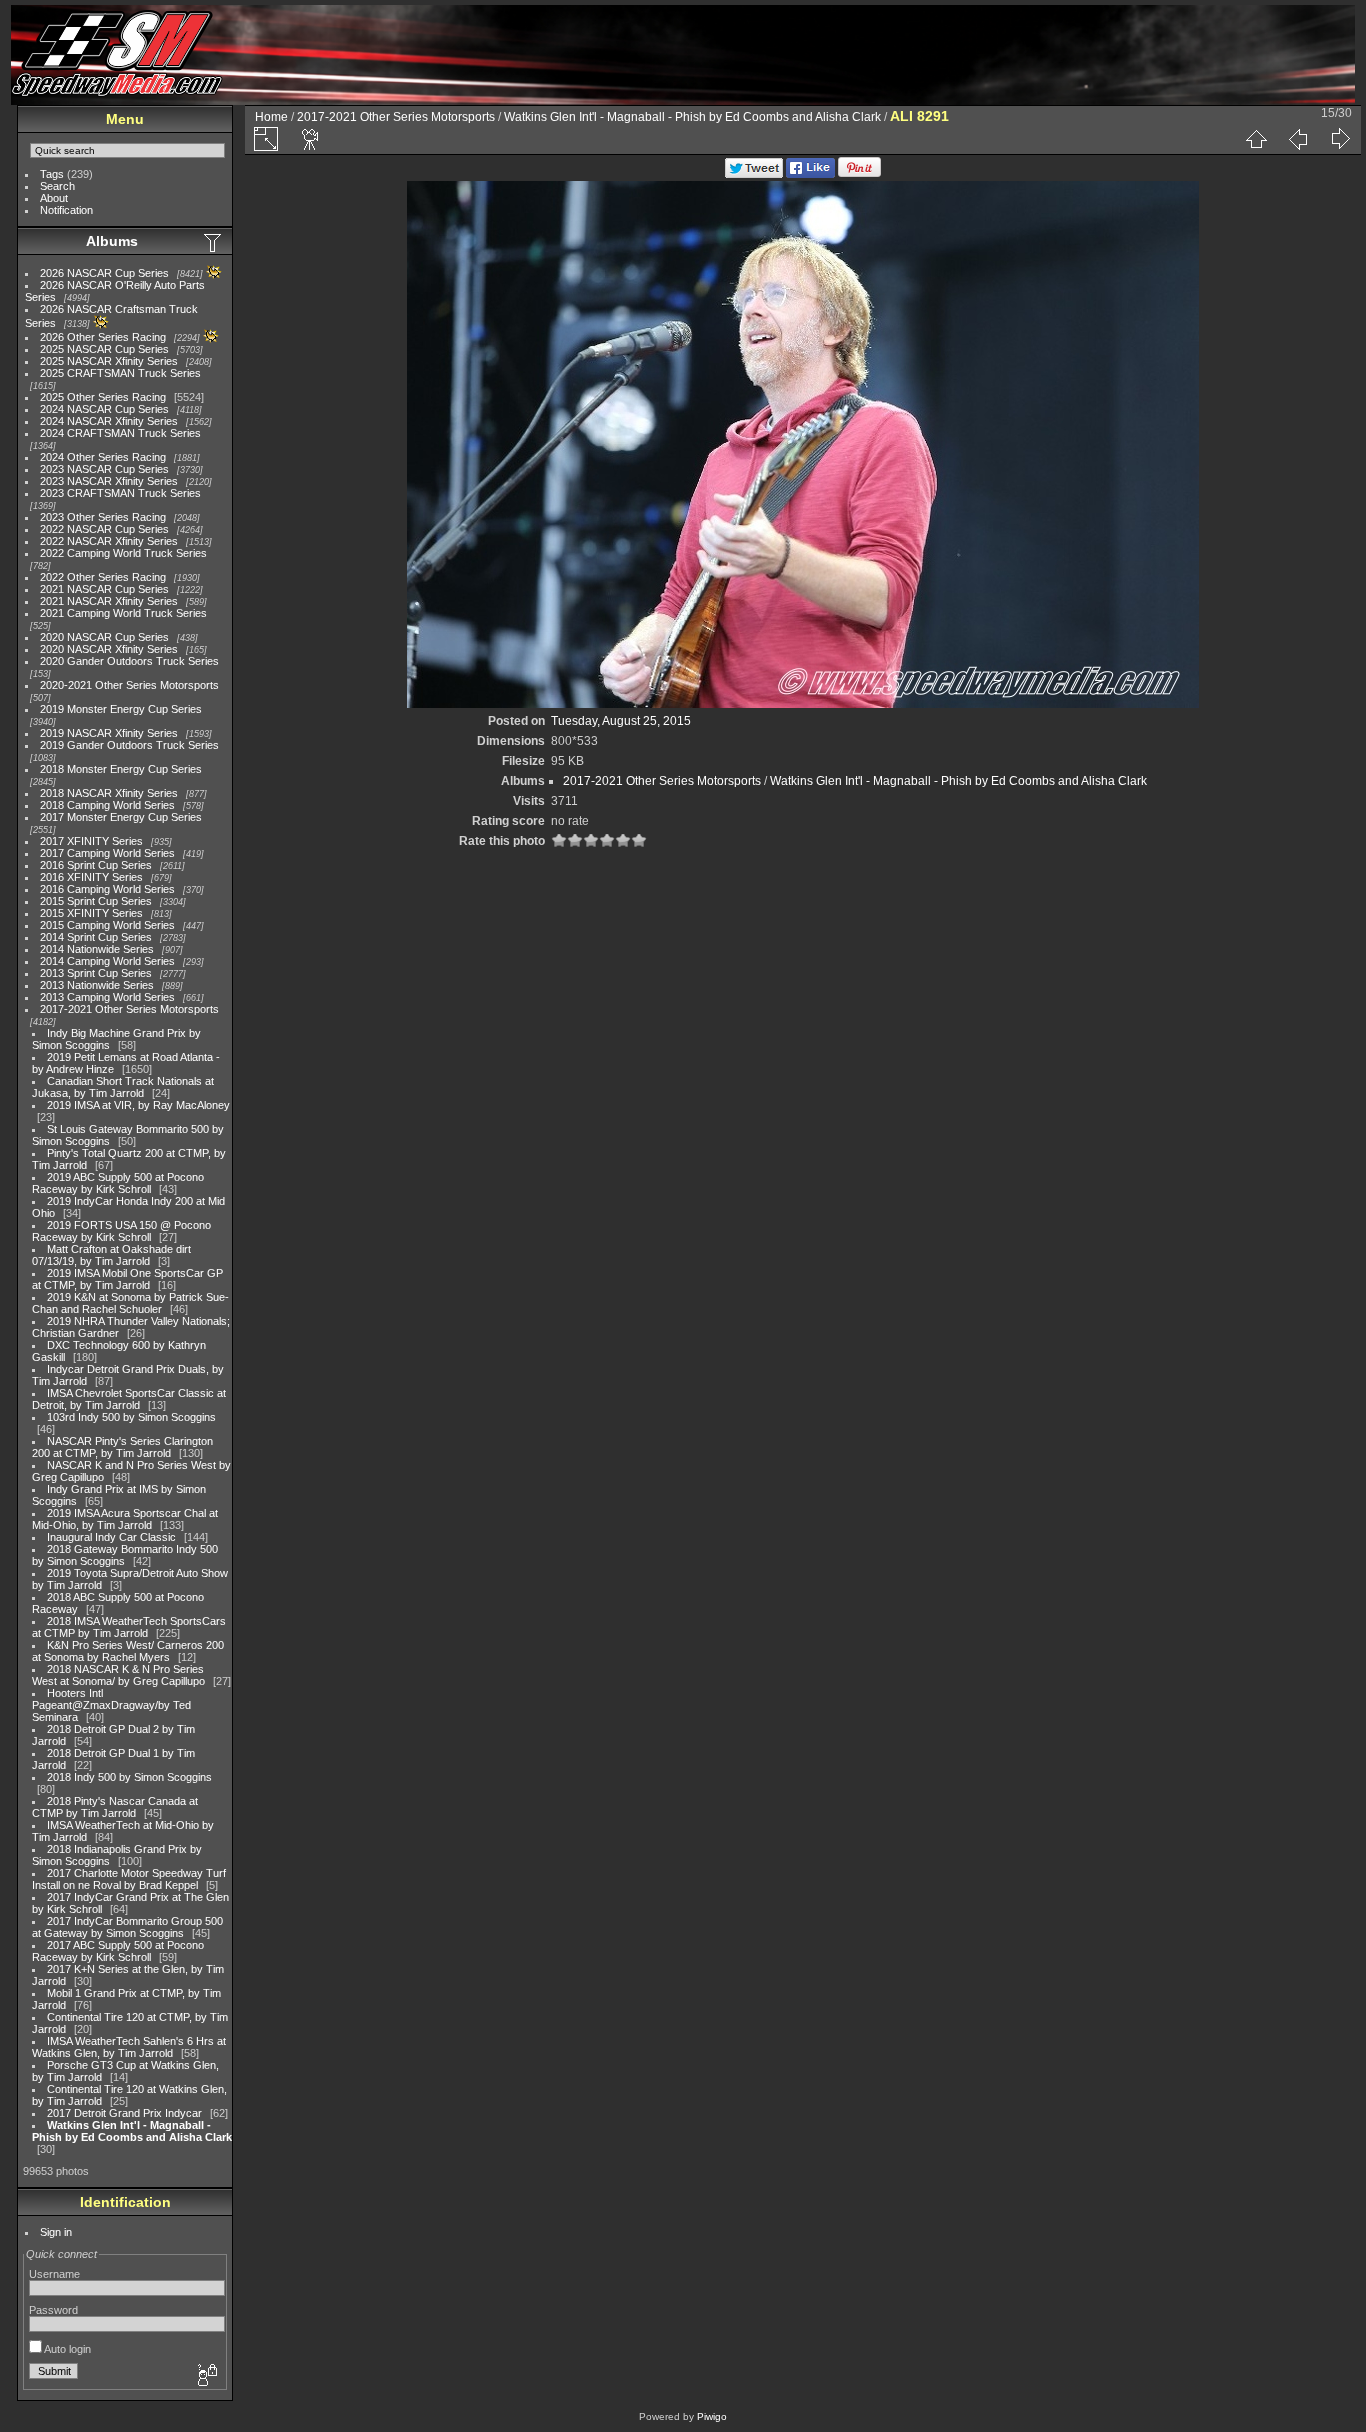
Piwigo (712, 2416)
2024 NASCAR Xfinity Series (109, 421)
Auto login (66, 2349)
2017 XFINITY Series (91, 841)
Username (54, 2274)
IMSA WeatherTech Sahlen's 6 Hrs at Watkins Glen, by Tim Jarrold (129, 2047)
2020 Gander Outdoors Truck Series (129, 661)
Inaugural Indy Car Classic (111, 1537)
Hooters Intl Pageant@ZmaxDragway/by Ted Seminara (111, 1705)
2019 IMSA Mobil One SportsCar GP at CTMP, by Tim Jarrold (127, 1279)
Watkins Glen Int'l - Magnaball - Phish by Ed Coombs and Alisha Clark (132, 2131)
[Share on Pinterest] (859, 174)
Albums (112, 241)
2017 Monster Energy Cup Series (121, 817)
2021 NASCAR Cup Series (104, 589)
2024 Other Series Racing (103, 457)
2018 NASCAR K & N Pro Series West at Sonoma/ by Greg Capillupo (118, 1675)
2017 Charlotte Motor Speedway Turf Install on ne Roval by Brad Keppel (129, 1879)
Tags (52, 174)
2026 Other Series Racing (103, 337)
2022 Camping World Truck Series (123, 553)
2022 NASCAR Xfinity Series (109, 541)
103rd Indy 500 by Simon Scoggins (131, 1417)
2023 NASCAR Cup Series (104, 469)
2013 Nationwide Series (97, 985)
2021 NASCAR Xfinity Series (109, 601)
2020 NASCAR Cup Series (104, 637)
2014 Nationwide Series (97, 949)
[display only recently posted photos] (214, 242)
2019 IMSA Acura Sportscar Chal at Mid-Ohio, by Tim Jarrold (125, 1519)
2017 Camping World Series (107, 853)
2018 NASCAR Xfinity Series (109, 793)
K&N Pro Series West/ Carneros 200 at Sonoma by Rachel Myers (128, 1651)
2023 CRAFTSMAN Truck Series (120, 493)
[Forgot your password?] (206, 2376)
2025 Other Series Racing (103, 397)
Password (53, 2310)
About (54, 198)
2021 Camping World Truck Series (123, 613)
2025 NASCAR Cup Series (104, 349)
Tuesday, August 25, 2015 (621, 721)
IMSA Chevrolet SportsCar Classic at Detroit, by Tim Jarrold (129, 1399)
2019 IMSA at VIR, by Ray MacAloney (138, 1105)
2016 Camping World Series (107, 889)
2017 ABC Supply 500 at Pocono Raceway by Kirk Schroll (118, 1951)
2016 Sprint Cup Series (96, 865)
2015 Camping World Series (107, 925)
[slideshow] (311, 139)
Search (57, 186)
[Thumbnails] (1256, 139)
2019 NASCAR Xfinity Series (109, 733)
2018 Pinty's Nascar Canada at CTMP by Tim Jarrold (115, 1807)
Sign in (56, 2232)
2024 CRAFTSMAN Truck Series (120, 433)
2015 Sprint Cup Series (96, 901)
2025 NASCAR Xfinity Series (109, 361)
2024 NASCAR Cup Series (104, 409)
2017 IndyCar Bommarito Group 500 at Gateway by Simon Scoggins (127, 1927)
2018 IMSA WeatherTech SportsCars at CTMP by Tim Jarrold (129, 1627)
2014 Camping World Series (107, 961)
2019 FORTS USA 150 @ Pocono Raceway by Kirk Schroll (121, 1231)
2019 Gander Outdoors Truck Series (129, 745)
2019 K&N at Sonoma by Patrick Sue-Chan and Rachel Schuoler (130, 1303)
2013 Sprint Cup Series (96, 973)
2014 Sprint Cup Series (96, 937)
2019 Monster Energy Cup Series (121, 709)
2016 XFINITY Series (91, 877)
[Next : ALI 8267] (1340, 139)
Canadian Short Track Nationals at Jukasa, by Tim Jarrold (123, 1087)
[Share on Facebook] (810, 174)
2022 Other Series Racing (103, 577)
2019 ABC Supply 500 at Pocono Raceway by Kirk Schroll (118, 1183)
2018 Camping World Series (107, 805)
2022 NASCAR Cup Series (104, 529)
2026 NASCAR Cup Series (104, 273)
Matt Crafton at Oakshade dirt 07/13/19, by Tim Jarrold (111, 1255)
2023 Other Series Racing (103, 517)
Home (271, 117)
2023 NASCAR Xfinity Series (109, 481)
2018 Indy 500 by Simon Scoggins (129, 1777)
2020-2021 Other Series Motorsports (129, 685)
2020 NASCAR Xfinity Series (109, 649)
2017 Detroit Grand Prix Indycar (124, 2113)
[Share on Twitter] (754, 174)
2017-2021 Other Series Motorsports (129, 1009)
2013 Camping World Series (107, 997)
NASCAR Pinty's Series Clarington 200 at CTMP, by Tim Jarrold (122, 1447)
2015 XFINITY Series (91, 913)
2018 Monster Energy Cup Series (121, 769)
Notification (66, 210)
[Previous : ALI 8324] (1298, 139)
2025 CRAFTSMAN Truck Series (120, 373)
